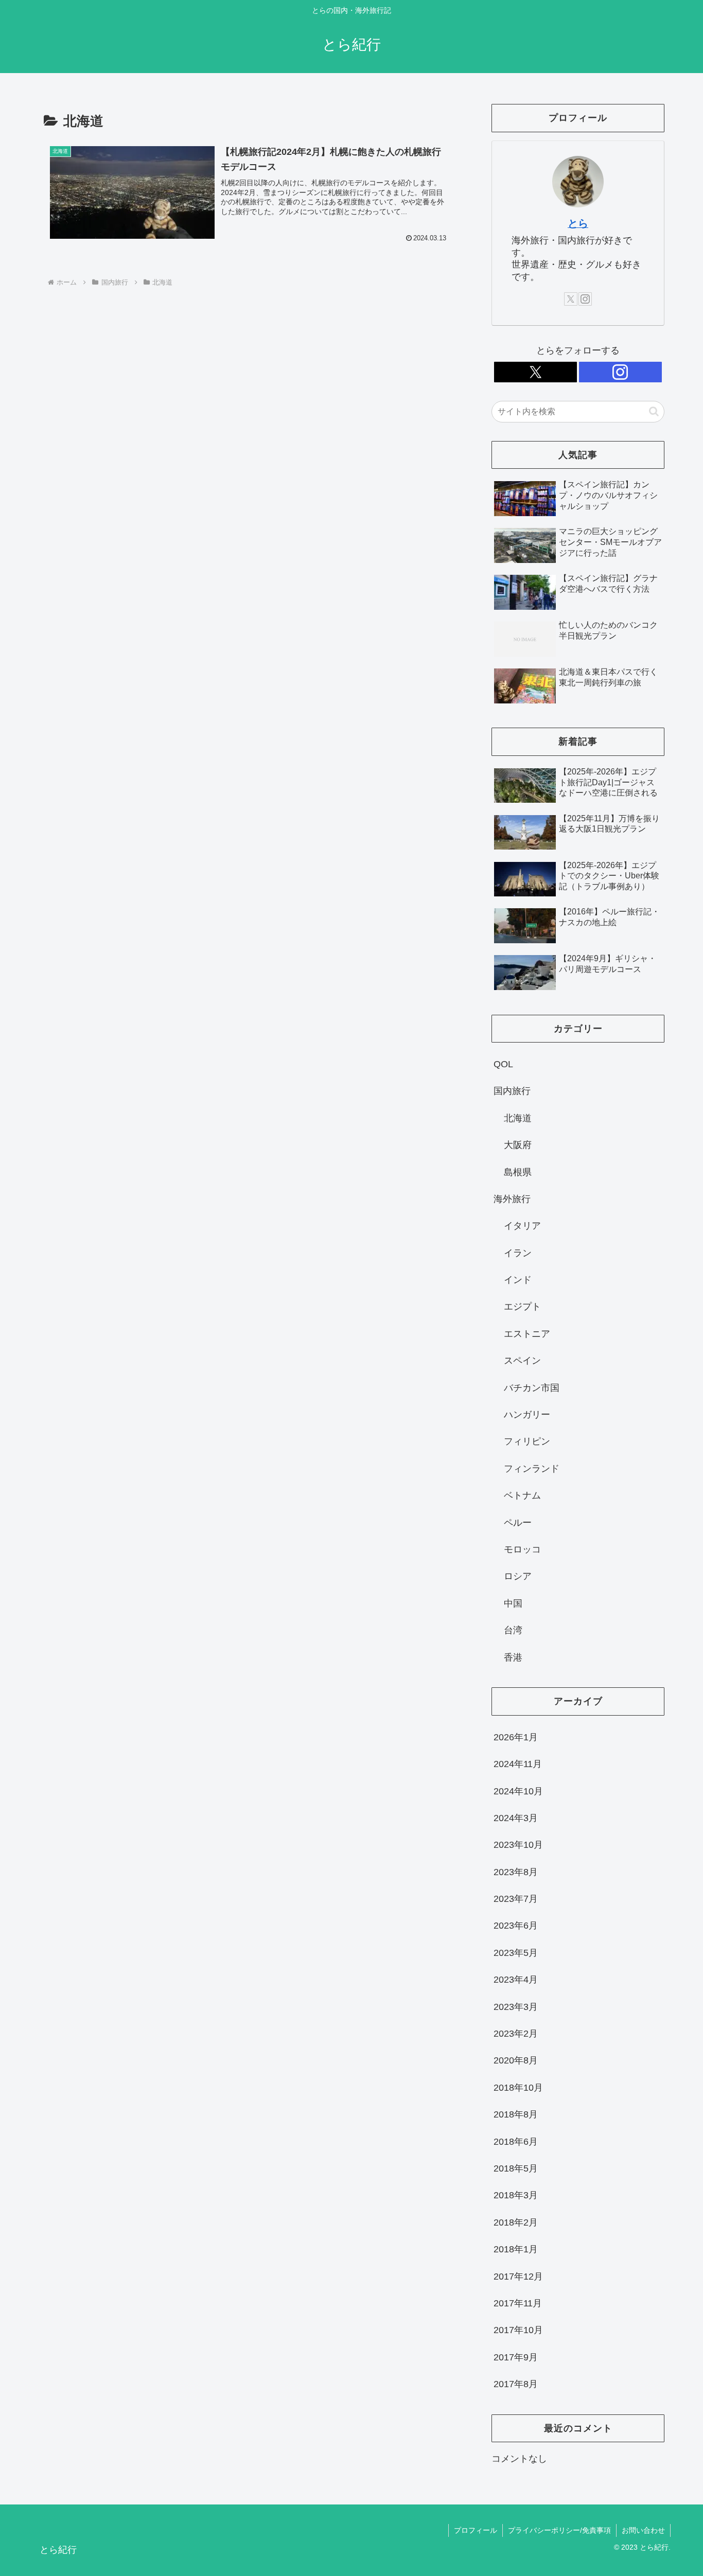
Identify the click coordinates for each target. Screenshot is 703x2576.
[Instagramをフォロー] (585, 299)
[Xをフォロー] (571, 299)
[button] (654, 411)
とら (578, 223)
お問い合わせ (643, 2530)
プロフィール (476, 2530)
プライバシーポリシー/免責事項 (559, 2530)
